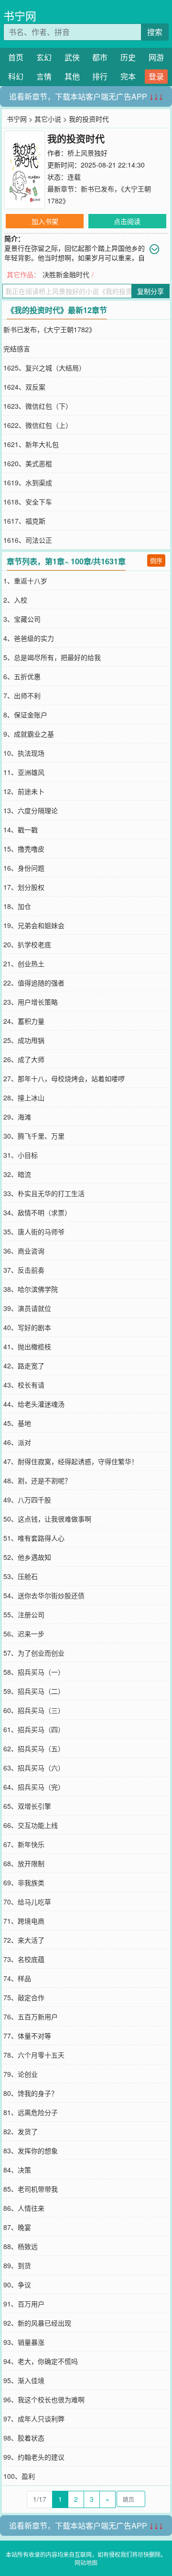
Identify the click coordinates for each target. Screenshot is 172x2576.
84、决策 (17, 2170)
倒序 (156, 560)
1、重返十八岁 (25, 581)
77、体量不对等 (27, 2036)
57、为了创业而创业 (34, 1653)
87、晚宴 (17, 2227)
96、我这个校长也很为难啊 (44, 2399)
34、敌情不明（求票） (37, 1212)
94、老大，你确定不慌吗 (41, 2361)
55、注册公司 (24, 1614)
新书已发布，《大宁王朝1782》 (49, 329)
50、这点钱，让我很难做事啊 (47, 1519)
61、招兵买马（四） (34, 1729)
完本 (128, 76)
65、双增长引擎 (27, 1806)
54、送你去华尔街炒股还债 (44, 1595)
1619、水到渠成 (28, 482)
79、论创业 (21, 2074)
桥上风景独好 (87, 153)
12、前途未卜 (24, 791)
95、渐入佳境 (24, 2380)
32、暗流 (17, 1174)
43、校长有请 (24, 1385)
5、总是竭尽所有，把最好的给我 (52, 657)
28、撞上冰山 (24, 1098)
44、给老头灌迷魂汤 (34, 1404)
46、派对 (17, 1442)
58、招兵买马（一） (34, 1672)
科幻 (16, 76)
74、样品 (17, 1978)
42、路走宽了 (24, 1366)
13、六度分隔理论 (31, 810)
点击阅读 (127, 221)
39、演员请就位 (27, 1308)
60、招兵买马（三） (34, 1710)
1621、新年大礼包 (31, 444)
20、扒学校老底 (27, 944)
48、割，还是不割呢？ (37, 1480)
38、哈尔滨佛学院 (31, 1289)
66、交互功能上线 (31, 1825)
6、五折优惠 (22, 676)
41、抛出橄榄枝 (27, 1346)
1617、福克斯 (24, 521)
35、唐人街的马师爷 (34, 1232)
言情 (44, 76)
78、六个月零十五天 (34, 2055)
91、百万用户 (24, 2304)
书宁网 (20, 16)
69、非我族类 (24, 1882)
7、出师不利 (22, 695)
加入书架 (45, 221)
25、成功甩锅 (24, 1040)
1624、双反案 (24, 387)
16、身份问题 (24, 868)
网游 (156, 57)
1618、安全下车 (28, 502)
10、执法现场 (24, 753)
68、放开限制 (24, 1863)
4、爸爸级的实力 (29, 638)
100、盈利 (19, 2476)
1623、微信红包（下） (38, 406)
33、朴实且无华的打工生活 (44, 1193)
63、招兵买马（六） (34, 1768)
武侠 (72, 57)
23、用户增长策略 (31, 1002)
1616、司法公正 (28, 540)
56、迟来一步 (24, 1634)
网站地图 (86, 2562)
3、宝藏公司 (22, 619)
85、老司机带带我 (31, 2189)
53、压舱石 (21, 1576)
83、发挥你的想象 (31, 2150)
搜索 (155, 32)
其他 (72, 76)
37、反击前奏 (24, 1270)
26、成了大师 (24, 1059)
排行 (100, 76)
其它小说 (48, 119)
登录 (156, 76)
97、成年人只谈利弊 (34, 2419)
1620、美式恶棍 (28, 463)
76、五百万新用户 (31, 2016)
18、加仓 (17, 906)
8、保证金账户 (25, 715)
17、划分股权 (24, 887)
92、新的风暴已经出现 (37, 2323)
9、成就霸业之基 (29, 734)
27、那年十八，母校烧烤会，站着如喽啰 (64, 1078)
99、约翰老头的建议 (34, 2457)
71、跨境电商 (24, 1921)
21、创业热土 (24, 963)
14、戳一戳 (21, 829)
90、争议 (17, 2285)
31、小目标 (21, 1155)
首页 (16, 57)
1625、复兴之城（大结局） (44, 368)
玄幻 (44, 57)
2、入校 (15, 600)
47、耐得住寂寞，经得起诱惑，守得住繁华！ (71, 1461)
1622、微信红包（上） (38, 425)
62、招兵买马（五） (34, 1748)
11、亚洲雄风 (24, 772)
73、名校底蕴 (24, 1959)
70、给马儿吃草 (27, 1902)
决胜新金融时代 (66, 274)
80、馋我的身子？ (31, 2093)
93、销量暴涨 (24, 2342)
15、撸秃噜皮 (24, 849)
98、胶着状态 (24, 2438)
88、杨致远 (21, 2246)
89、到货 (17, 2265)
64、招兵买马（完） (34, 1787)
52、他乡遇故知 (27, 1557)
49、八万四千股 (27, 1500)
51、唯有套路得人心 (34, 1538)
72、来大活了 (24, 1940)
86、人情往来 (24, 2208)
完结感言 (17, 348)
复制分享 (150, 291)
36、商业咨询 (24, 1251)
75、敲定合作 (24, 1997)
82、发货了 (21, 2131)
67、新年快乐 (24, 1844)
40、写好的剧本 (27, 1327)
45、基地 (17, 1423)
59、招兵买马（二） (34, 1691)
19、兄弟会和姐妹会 (34, 925)
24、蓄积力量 (24, 1021)
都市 (100, 57)
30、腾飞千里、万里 (34, 1136)
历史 (128, 57)
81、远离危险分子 (31, 2112)
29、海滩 (17, 1117)
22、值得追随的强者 (34, 983)
